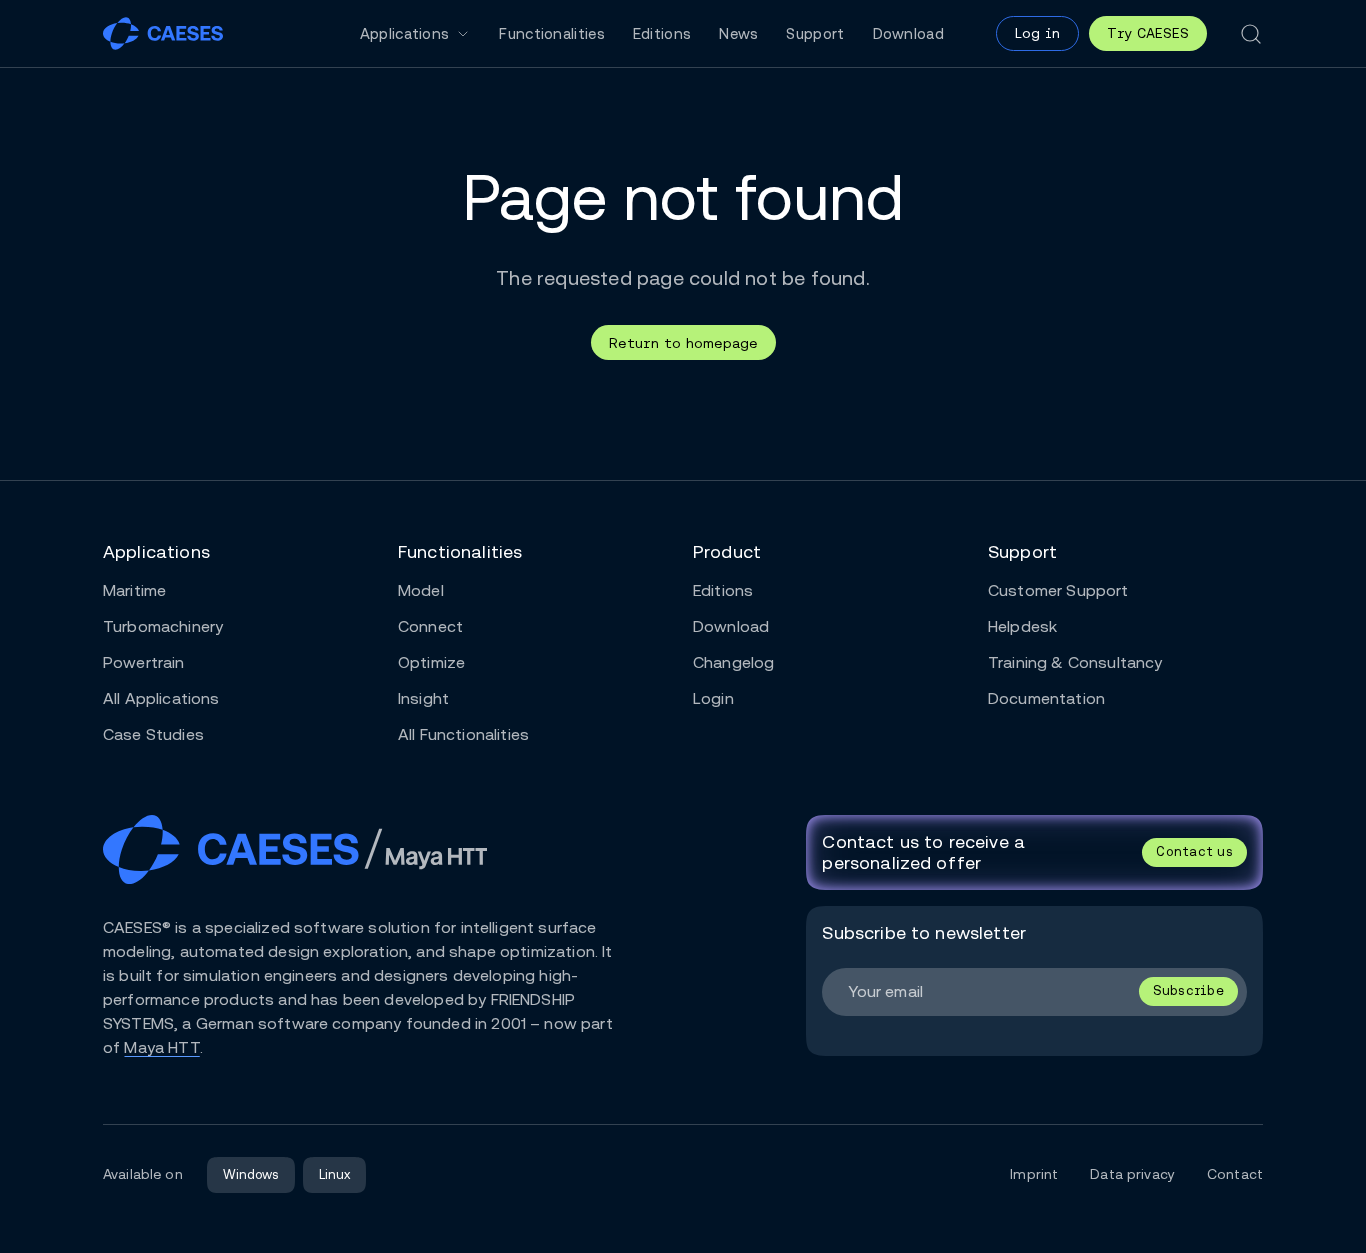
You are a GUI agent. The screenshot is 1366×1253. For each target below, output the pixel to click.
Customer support (1058, 590)
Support (815, 33)
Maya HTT (161, 1047)
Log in (1037, 33)
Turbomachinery (163, 626)
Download (908, 33)
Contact (1235, 1174)
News (738, 33)
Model (421, 590)
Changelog (733, 662)
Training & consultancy (1075, 662)
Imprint (1034, 1174)
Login (713, 698)
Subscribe (1188, 990)
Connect (430, 626)
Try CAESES (1148, 33)
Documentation (1046, 698)
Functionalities (552, 33)
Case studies (153, 734)
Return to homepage (683, 343)
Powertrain (144, 662)
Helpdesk (1022, 626)
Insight (423, 698)
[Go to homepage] (163, 33)
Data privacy (1132, 1174)
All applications (161, 698)
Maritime (134, 590)
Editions (662, 33)
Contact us (1194, 851)
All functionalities (463, 734)
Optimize (431, 662)
